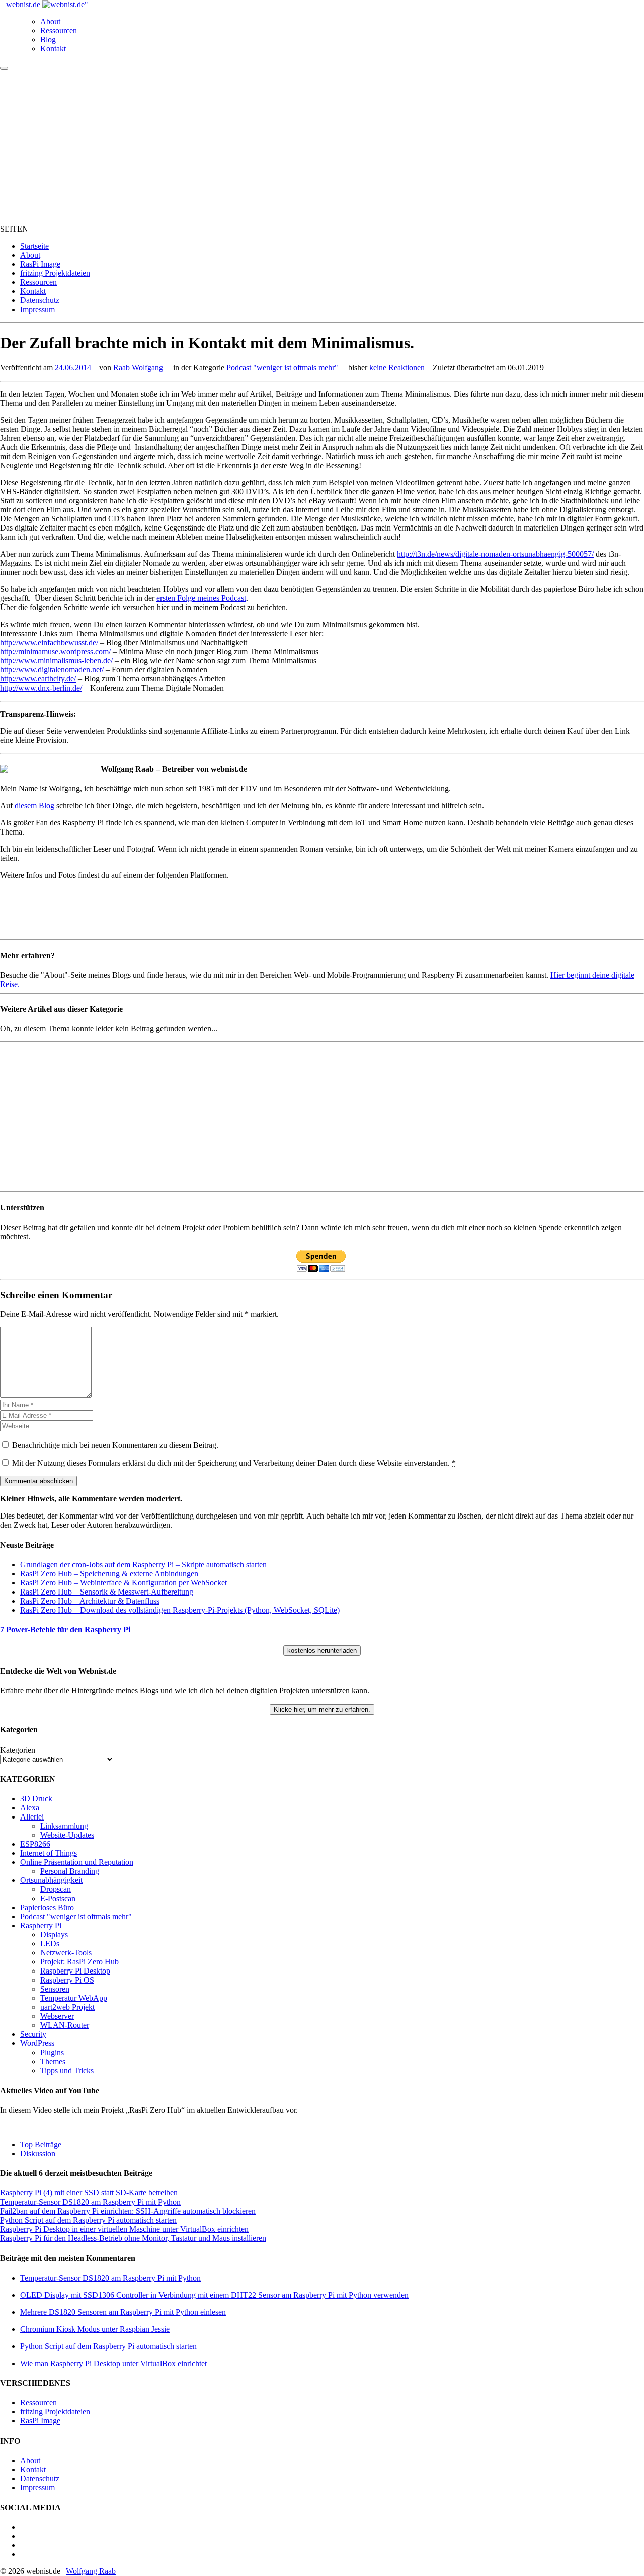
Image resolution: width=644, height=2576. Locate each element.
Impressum (37, 309)
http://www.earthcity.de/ (38, 679)
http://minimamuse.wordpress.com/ (55, 652)
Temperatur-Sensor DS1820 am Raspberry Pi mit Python (90, 2202)
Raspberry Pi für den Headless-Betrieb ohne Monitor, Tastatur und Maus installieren (133, 2238)
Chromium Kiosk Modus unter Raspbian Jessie (95, 2329)
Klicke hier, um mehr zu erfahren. (322, 1710)
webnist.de (23, 4)
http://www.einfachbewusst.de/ (49, 642)
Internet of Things (49, 1853)
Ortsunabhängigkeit (51, 1880)
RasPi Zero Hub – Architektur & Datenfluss (90, 1601)
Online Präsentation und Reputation (77, 1862)
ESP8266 (35, 1844)
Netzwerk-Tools (66, 1953)
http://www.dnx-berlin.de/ (41, 688)
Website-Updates (67, 1835)
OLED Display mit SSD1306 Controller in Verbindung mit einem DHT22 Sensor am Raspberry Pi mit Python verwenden (214, 2295)
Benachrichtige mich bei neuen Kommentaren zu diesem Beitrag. (115, 1445)
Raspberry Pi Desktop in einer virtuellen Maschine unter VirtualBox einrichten (124, 2229)
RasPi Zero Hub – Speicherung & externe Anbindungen (109, 1574)
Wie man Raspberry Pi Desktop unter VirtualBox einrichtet (113, 2363)
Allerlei (32, 1817)
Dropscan (56, 1889)
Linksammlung (64, 1826)
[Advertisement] (322, 146)
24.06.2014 (73, 368)
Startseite (34, 246)
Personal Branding (70, 1871)
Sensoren (55, 1989)
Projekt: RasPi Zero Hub (79, 1962)
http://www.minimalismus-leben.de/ (56, 661)
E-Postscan (58, 1898)
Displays (54, 1935)
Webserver (57, 2016)
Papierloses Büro (47, 1907)
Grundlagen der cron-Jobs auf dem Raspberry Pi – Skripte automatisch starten (143, 1565)
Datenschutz (40, 300)
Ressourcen (59, 30)
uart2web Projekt (67, 2007)
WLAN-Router (65, 2025)
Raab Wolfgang (138, 368)
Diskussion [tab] (38, 2153)
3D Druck (36, 1799)
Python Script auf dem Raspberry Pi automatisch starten (88, 2220)
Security (33, 2034)
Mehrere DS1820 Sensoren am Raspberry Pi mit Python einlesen (123, 2312)
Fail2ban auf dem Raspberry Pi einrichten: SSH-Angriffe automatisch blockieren (128, 2211)
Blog (48, 40)
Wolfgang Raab (91, 2571)
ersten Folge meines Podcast (201, 598)
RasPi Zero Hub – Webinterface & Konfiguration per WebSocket (124, 1583)
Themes (53, 2061)
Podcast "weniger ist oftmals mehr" (282, 368)
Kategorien (18, 1750)
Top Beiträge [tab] (41, 2144)
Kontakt (53, 49)
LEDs (50, 1944)
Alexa (30, 1808)
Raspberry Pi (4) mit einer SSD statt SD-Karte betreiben (89, 2193)
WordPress (37, 2043)
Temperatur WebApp (74, 1998)
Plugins (52, 2052)
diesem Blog (34, 806)
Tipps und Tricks (67, 2070)
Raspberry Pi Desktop (75, 1971)
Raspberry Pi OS (67, 1980)
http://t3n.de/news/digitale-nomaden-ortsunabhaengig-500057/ (495, 554)
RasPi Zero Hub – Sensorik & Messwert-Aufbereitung (107, 1592)
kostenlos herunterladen (322, 1651)
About (50, 21)
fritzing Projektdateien (55, 273)
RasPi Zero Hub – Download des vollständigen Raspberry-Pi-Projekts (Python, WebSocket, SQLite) (180, 1610)
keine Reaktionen (397, 368)
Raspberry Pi (41, 1925)
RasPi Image (40, 264)
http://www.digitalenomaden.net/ (52, 670)
